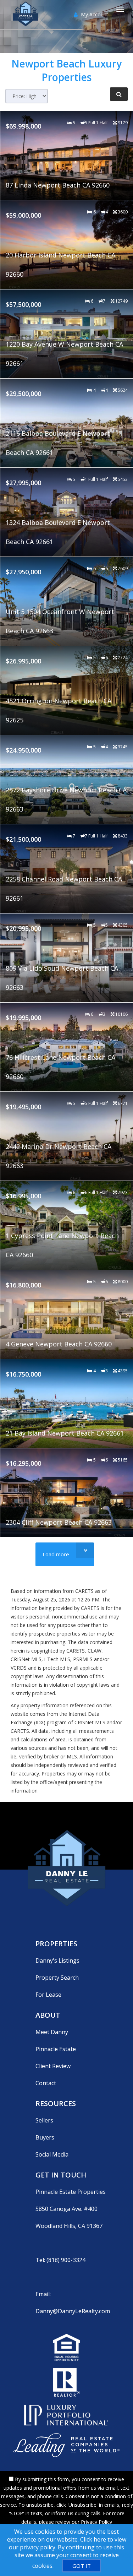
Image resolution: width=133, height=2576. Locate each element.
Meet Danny (52, 2032)
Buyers (45, 2137)
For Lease (48, 1995)
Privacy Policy (96, 2522)
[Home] (26, 9)
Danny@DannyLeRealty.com (73, 2311)
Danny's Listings (57, 1961)
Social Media (52, 2154)
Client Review (53, 2066)
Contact (46, 2083)
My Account (94, 14)
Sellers (44, 2120)
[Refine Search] (119, 94)
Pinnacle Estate (56, 2049)
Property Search (57, 1978)
